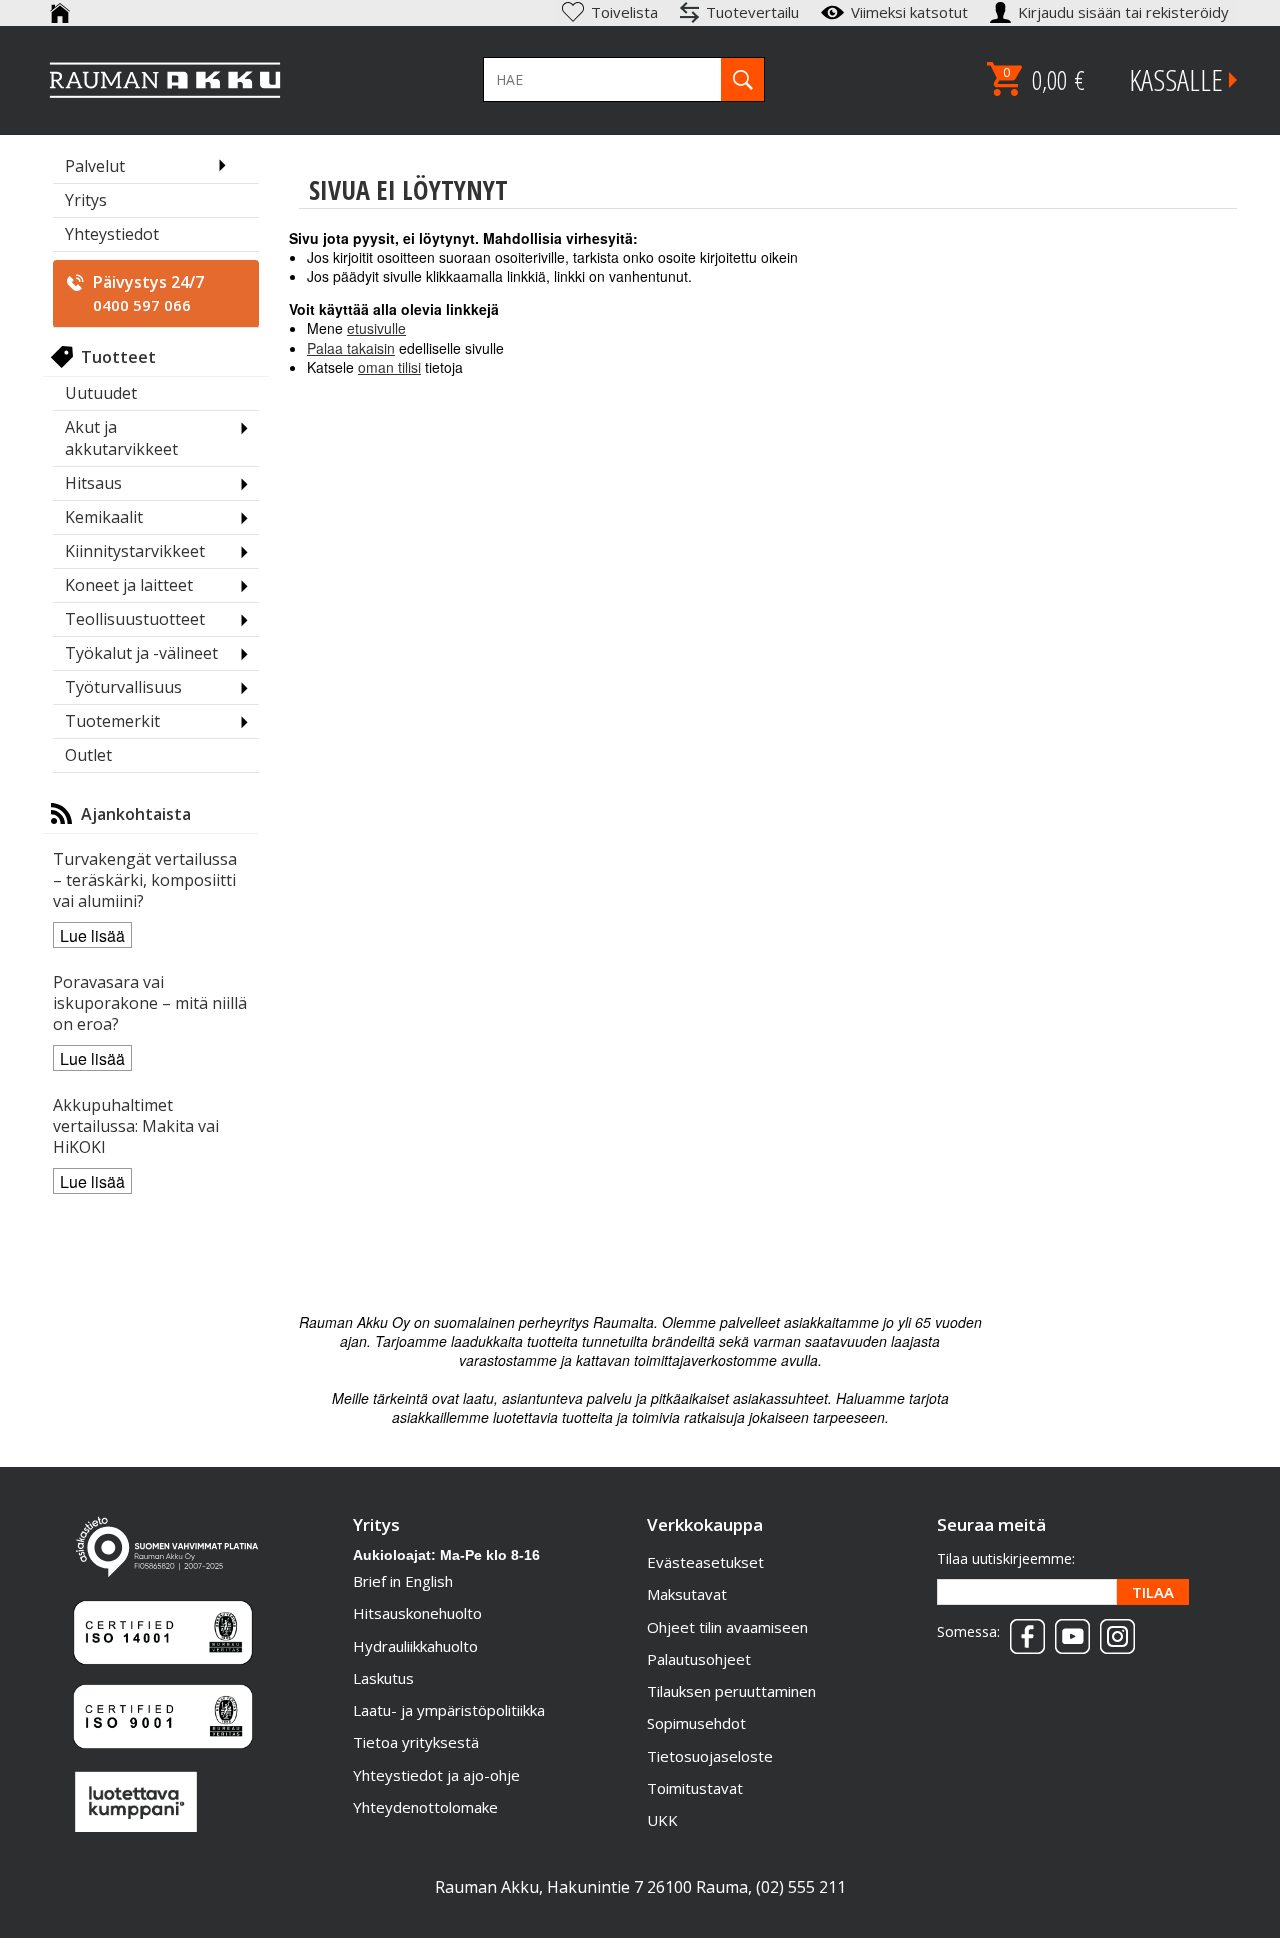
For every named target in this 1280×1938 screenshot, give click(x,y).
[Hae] (742, 79)
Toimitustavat (695, 1788)
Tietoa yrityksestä (416, 1742)
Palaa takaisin (351, 348)
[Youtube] (1067, 1630)
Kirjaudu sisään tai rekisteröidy (1125, 12)
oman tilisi (389, 367)
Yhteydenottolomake (425, 1807)
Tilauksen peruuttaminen (731, 1691)
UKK (662, 1820)
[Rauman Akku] (165, 80)
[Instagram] (1112, 1630)
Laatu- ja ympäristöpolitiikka (449, 1710)
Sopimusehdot (696, 1723)
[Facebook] (1022, 1630)
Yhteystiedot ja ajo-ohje (436, 1775)
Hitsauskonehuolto (417, 1613)
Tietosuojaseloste (710, 1756)
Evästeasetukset (705, 1562)
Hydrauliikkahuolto (415, 1646)
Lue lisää (92, 935)
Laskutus (383, 1678)
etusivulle (376, 328)
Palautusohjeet (699, 1659)
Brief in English (403, 1581)
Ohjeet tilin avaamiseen (727, 1627)
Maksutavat (687, 1594)
